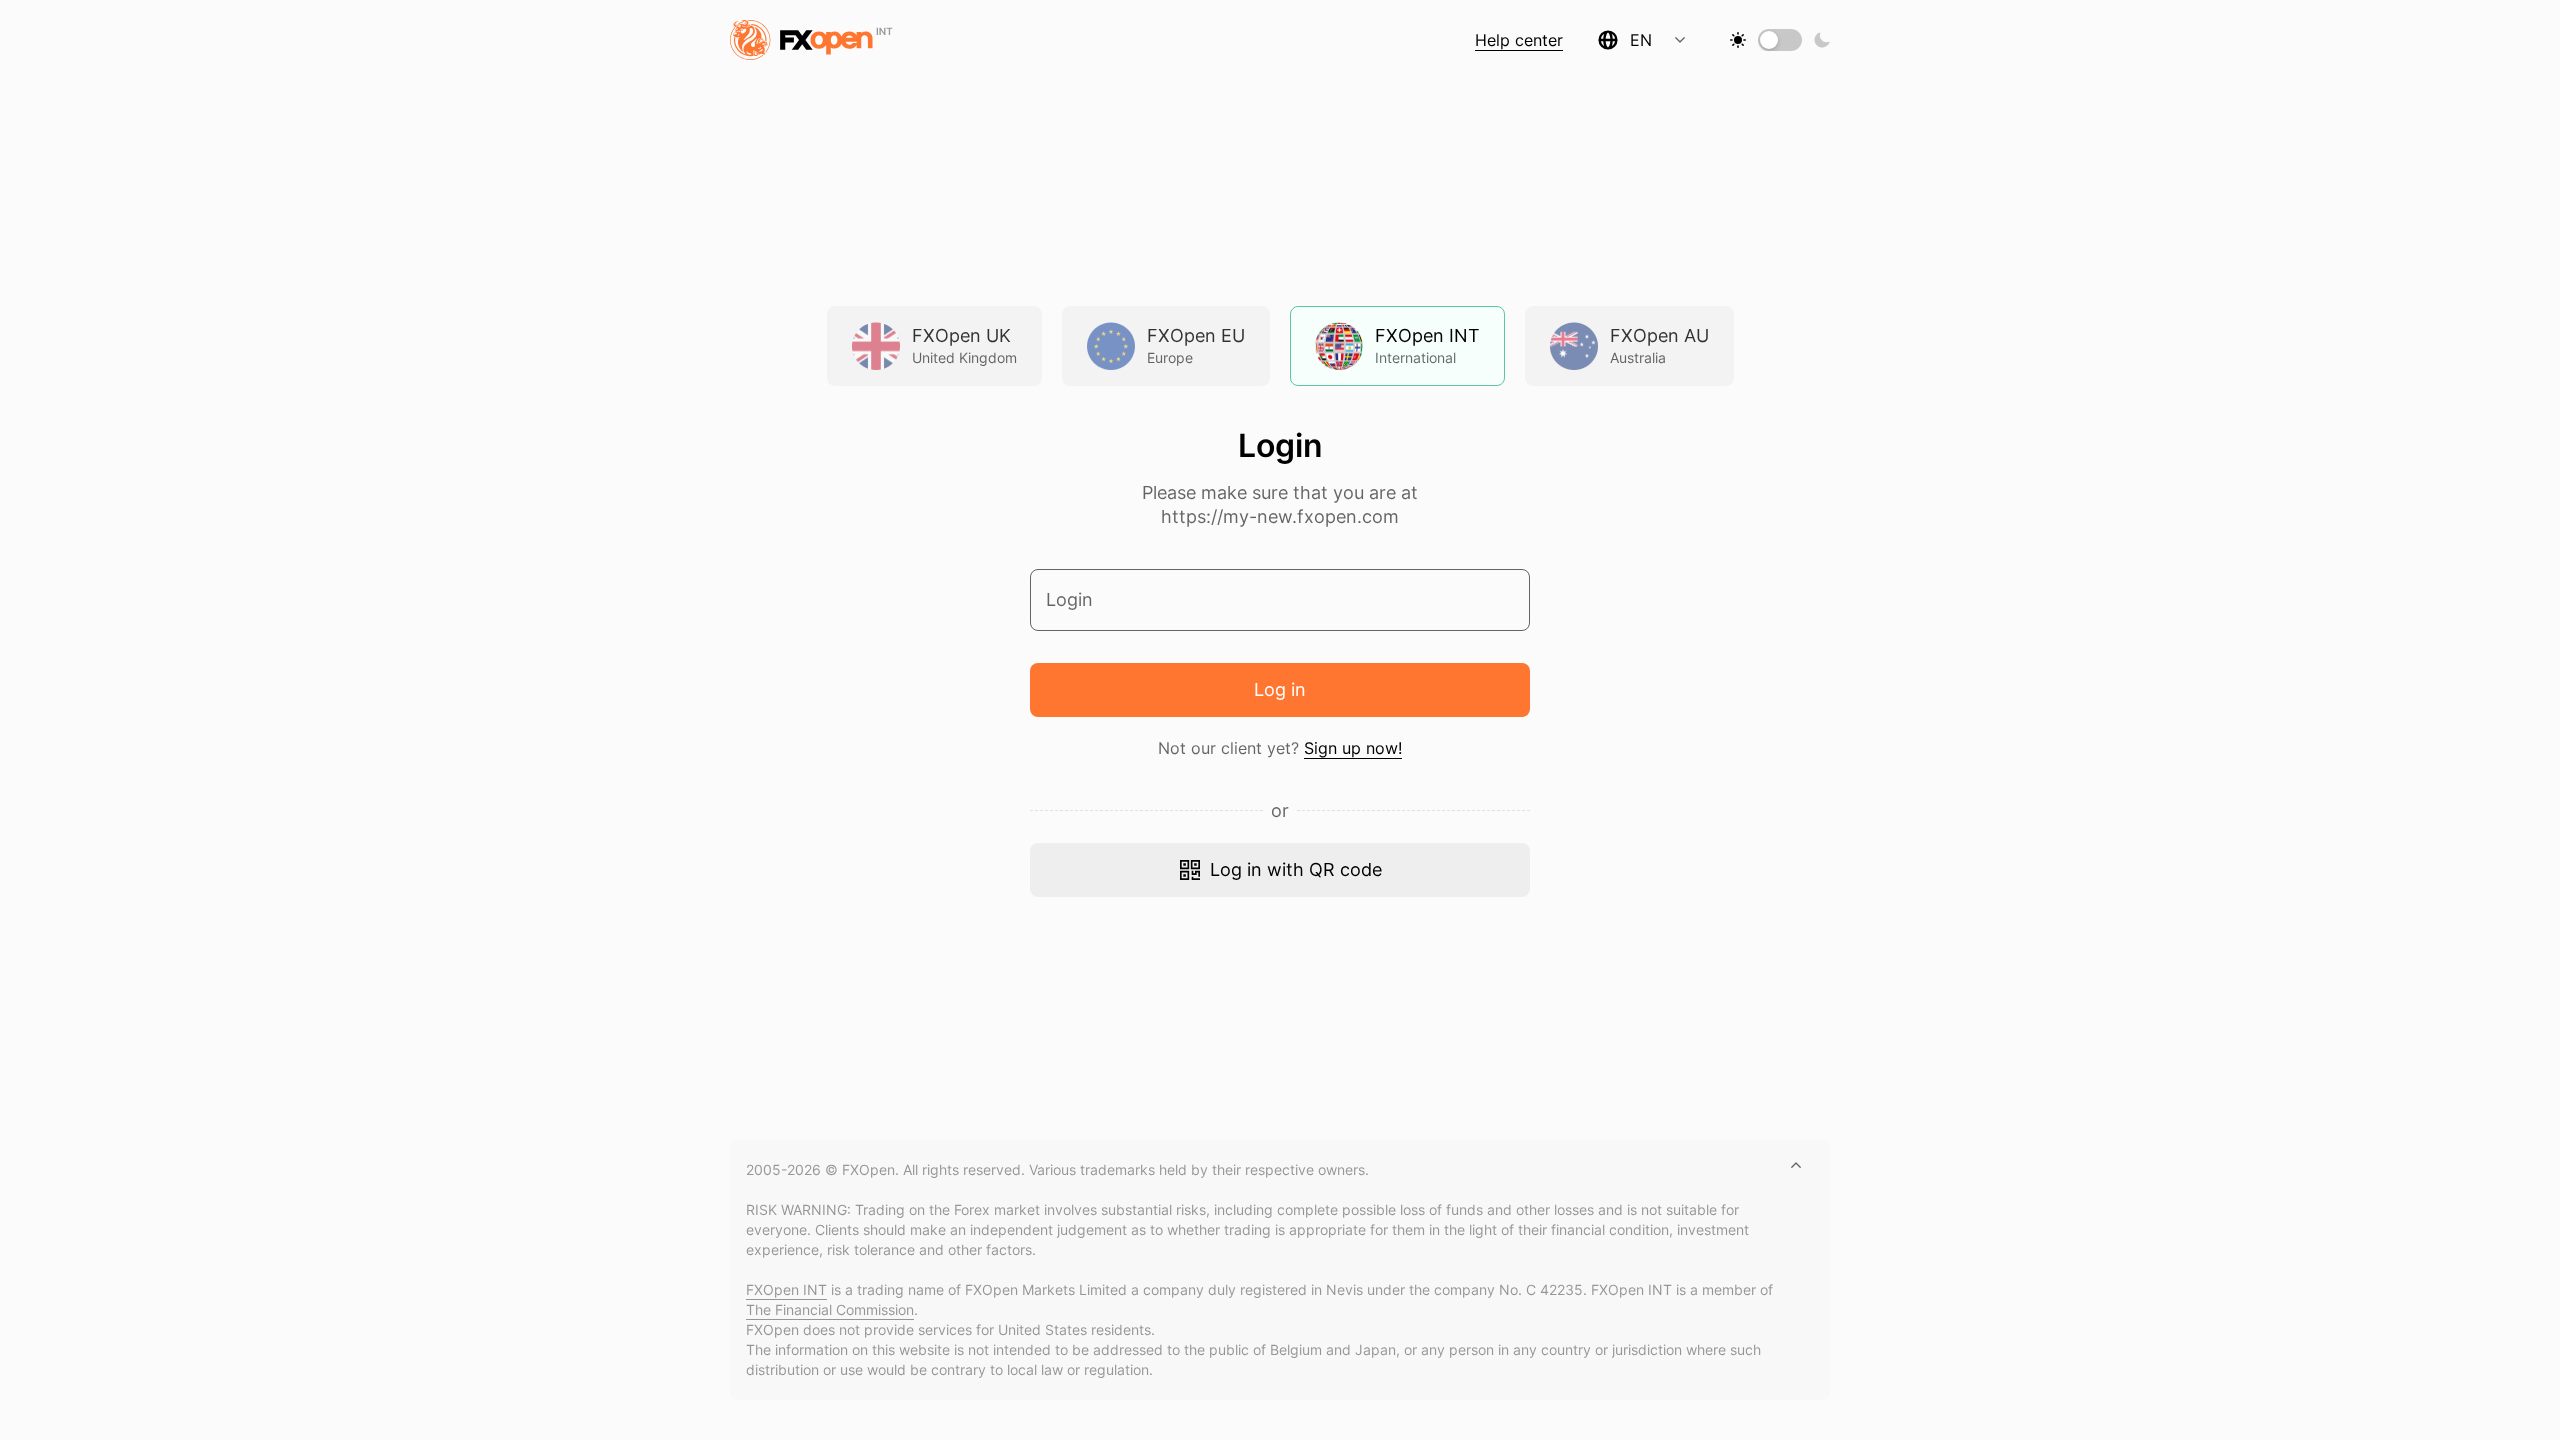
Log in (1280, 689)
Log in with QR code (1296, 869)
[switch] (1769, 40)
